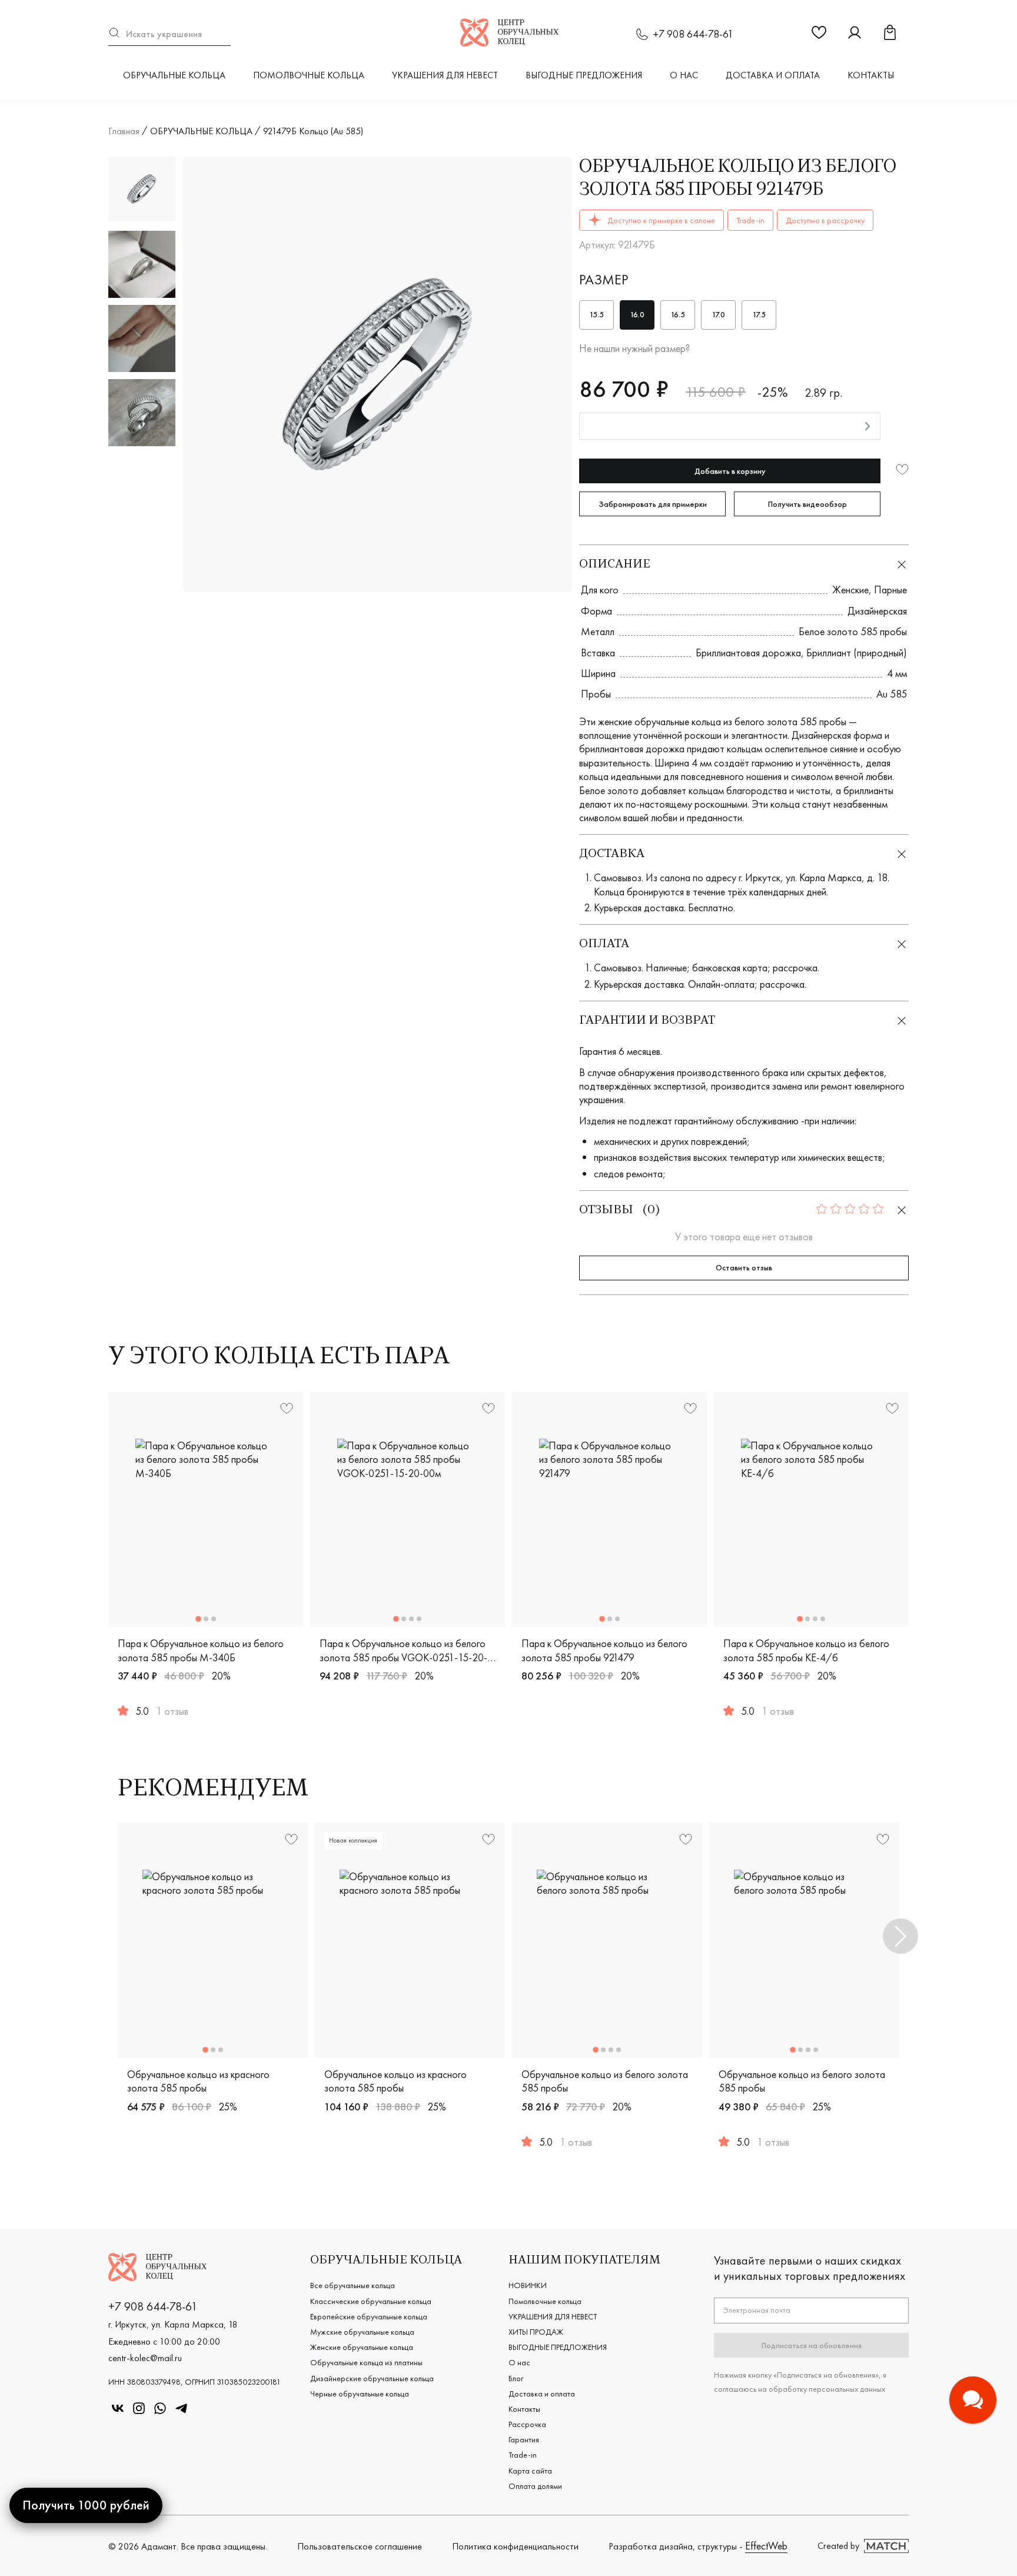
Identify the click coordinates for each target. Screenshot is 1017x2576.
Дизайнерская (877, 611)
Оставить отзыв (744, 1267)
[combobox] (169, 34)
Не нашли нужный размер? (634, 348)
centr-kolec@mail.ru (145, 2358)
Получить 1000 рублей (86, 2505)
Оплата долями (535, 2486)
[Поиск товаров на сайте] (169, 34)
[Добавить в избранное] (902, 471)
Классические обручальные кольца (371, 2301)
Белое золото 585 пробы (853, 631)
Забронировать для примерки (653, 504)
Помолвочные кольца (309, 75)
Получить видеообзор (807, 504)
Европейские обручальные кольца (369, 2316)
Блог (516, 2378)
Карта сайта (530, 2471)
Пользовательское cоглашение (360, 2546)
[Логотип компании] (509, 43)
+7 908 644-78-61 (693, 34)
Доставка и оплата (773, 75)
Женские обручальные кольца (362, 2347)
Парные (890, 590)
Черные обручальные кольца (360, 2394)
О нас (684, 75)
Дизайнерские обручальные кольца (372, 2378)
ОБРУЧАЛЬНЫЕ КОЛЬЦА (174, 75)
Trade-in (523, 2455)
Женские (850, 590)
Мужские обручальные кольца (362, 2332)
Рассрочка (527, 2424)
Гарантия (524, 2439)
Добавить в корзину (730, 471)
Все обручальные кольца (353, 2285)
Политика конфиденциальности (515, 2546)
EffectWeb (766, 2546)
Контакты (871, 75)
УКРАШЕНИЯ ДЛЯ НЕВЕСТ (445, 75)
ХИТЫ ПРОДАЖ (536, 2332)
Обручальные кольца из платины (366, 2362)
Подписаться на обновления (812, 2345)
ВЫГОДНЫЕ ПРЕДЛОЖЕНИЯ (584, 75)
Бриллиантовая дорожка (748, 653)
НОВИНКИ (528, 2285)
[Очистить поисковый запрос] (225, 34)
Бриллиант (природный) (857, 653)
